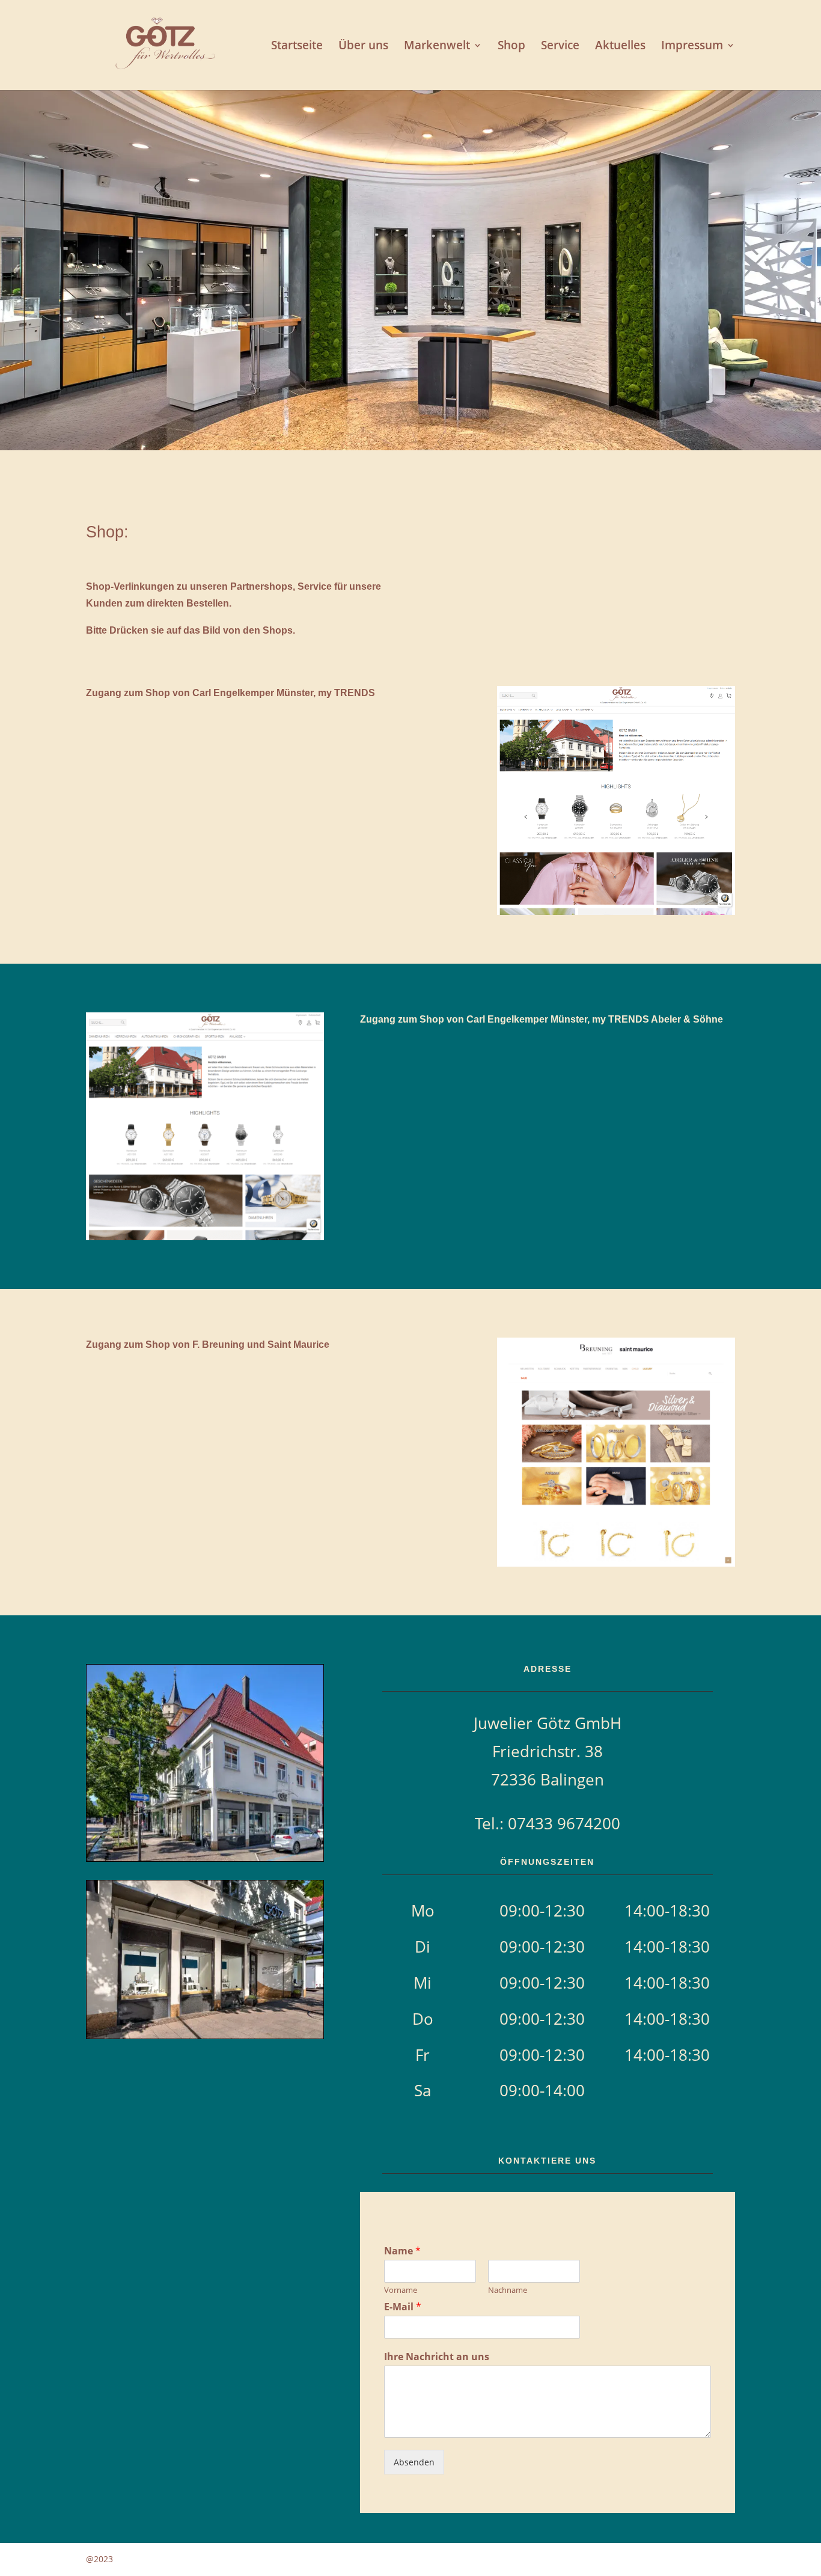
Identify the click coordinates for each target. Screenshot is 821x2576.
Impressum (692, 47)
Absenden (414, 2462)
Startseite (297, 47)
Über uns (363, 47)
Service (560, 47)
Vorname (401, 2290)
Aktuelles (620, 47)
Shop (511, 47)
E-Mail (403, 2307)
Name (402, 2251)
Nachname (508, 2290)
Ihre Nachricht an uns (437, 2357)
